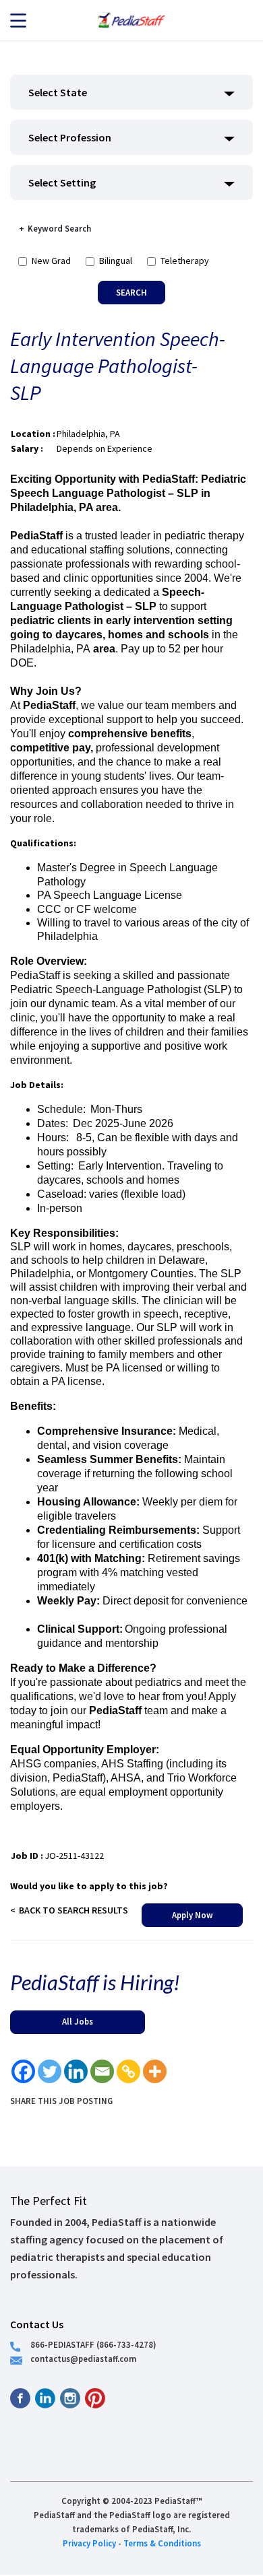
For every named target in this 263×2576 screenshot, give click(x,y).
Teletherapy (185, 261)
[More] (155, 2071)
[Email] (102, 2071)
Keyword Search (59, 228)
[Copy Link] (128, 2071)
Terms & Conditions (162, 2543)
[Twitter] (50, 2071)
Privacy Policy (89, 2543)
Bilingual (116, 261)
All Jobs (78, 2021)
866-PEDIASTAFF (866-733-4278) (93, 2344)
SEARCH (131, 292)
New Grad (51, 261)
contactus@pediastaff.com (83, 2359)
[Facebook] (23, 2071)
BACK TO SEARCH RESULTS (74, 1910)
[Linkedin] (76, 2071)
